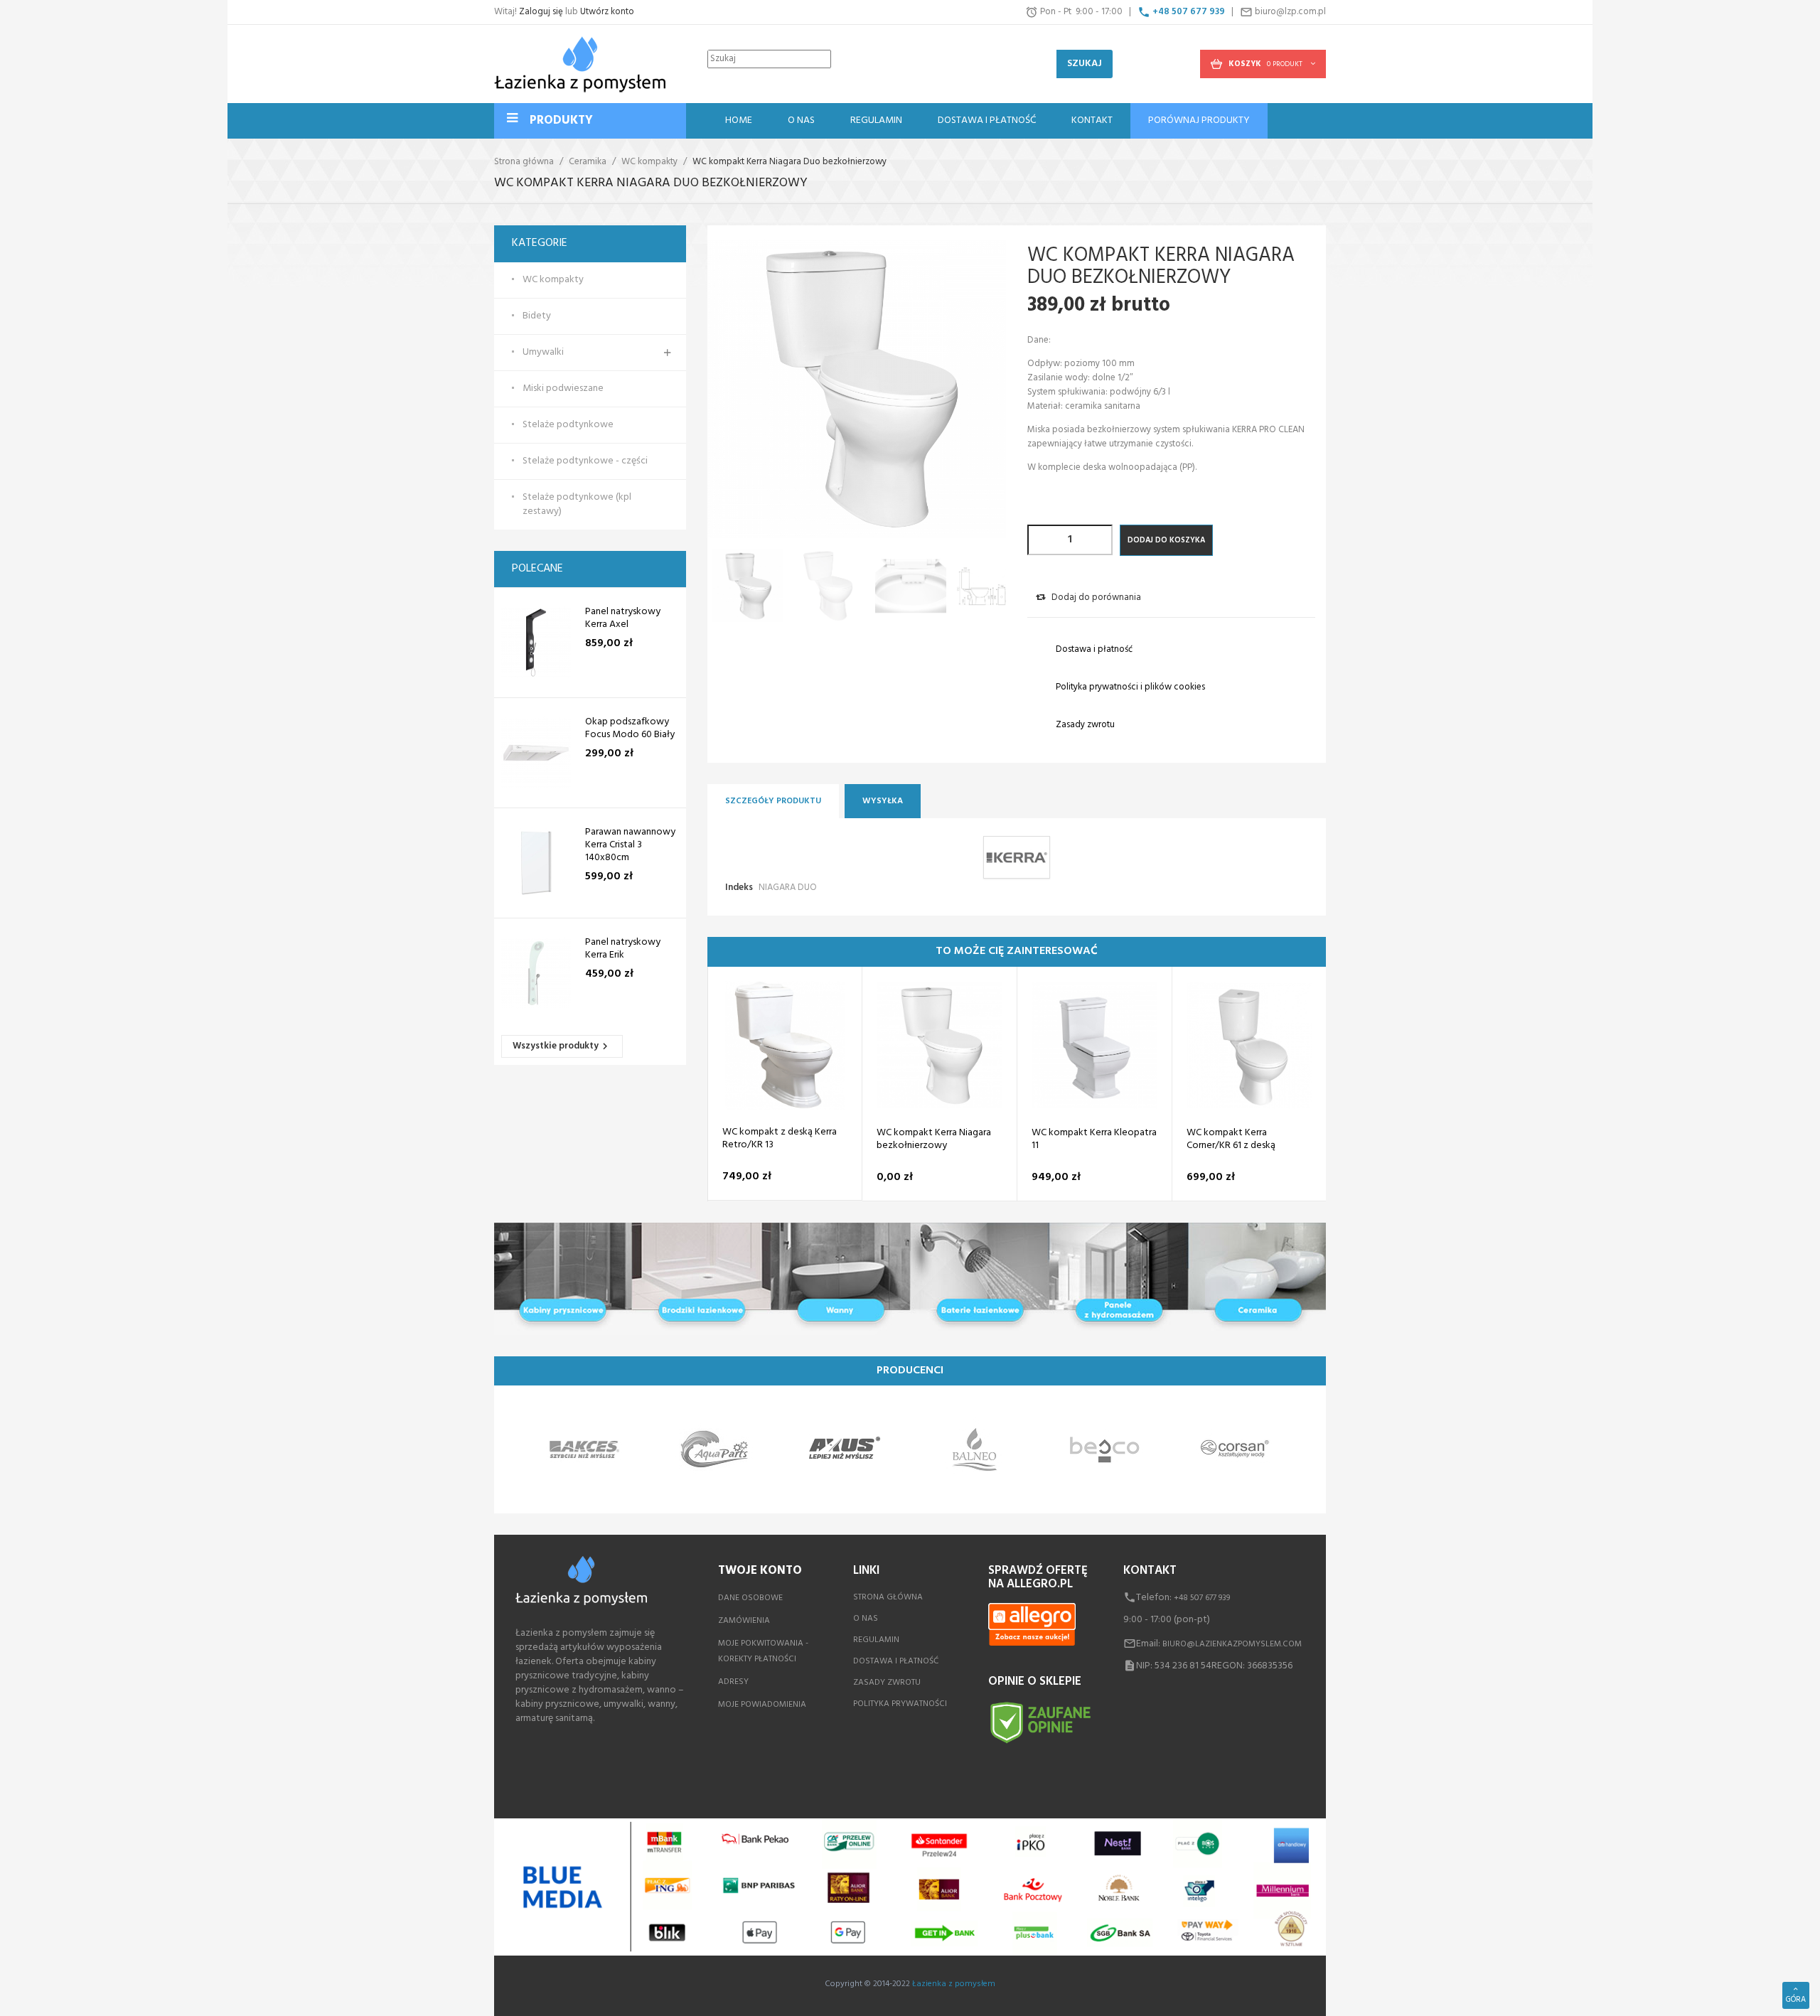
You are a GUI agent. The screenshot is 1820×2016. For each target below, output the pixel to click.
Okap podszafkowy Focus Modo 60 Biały (630, 729)
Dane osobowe (750, 1598)
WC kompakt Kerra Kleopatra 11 (1094, 1140)
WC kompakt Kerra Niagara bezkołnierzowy (934, 1140)
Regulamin (876, 1640)
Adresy (733, 1682)
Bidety (537, 316)
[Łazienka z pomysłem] (580, 64)
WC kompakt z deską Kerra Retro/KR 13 (780, 1140)
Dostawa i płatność (896, 1661)
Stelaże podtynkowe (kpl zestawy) (577, 505)
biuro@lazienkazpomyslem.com (1232, 1644)
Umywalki (543, 353)
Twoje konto (760, 1571)
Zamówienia (744, 1621)
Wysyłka (883, 801)
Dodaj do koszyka (1166, 540)
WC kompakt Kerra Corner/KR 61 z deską (1231, 1140)
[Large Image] (910, 1279)
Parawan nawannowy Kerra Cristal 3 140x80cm (630, 845)
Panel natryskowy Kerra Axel (623, 618)
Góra (1796, 2000)
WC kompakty (553, 280)
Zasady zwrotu (887, 1683)
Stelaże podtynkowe (568, 425)
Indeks (739, 888)
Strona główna (888, 1597)
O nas (866, 1619)
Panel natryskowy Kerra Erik (623, 949)
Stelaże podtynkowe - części (585, 461)
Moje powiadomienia (762, 1705)
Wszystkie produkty (562, 1046)
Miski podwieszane (563, 389)
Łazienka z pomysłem (954, 1984)
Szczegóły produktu (773, 801)
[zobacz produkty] (584, 1450)
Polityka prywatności (900, 1704)
